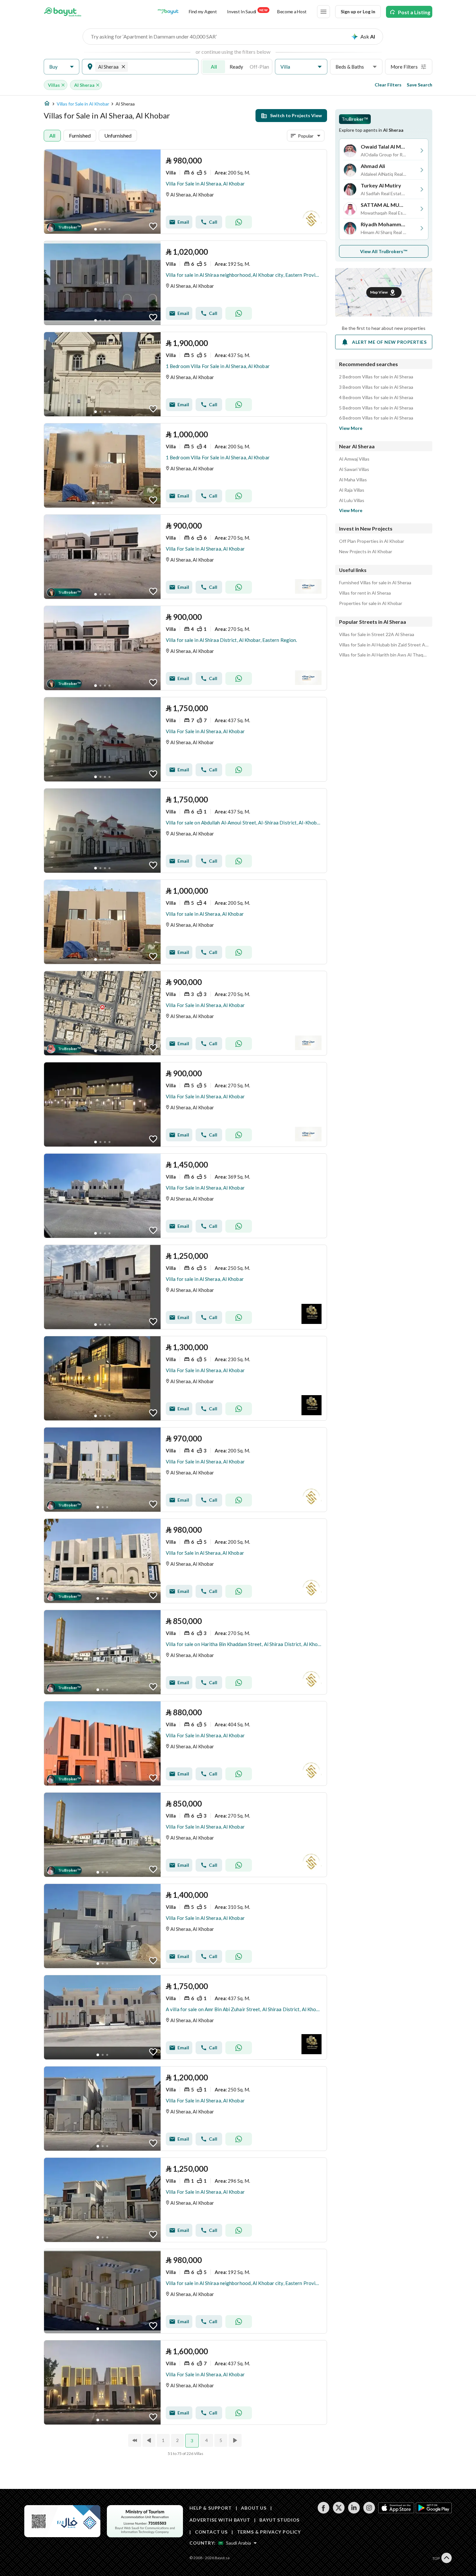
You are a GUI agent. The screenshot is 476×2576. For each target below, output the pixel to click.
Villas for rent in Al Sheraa (365, 593)
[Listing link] (185, 192)
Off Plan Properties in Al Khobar (372, 541)
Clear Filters (388, 85)
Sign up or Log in (358, 11)
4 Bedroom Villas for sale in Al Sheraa (376, 398)
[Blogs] (168, 12)
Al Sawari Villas (354, 469)
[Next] (236, 2440)
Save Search (419, 85)
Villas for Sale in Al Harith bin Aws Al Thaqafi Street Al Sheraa (384, 655)
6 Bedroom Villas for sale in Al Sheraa (376, 418)
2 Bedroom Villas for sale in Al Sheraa (376, 377)
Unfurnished (118, 135)
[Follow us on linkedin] (354, 2512)
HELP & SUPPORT (211, 2508)
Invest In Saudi (247, 11)
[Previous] (150, 2440)
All (214, 67)
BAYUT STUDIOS (279, 2520)
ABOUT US (254, 2508)
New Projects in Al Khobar (366, 552)
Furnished (80, 135)
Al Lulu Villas (352, 500)
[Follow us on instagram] (369, 2512)
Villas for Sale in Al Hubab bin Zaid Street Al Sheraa (384, 645)
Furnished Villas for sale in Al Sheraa (375, 583)
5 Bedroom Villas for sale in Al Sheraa (376, 408)
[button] (62, 67)
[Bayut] (63, 12)
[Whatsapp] (239, 222)
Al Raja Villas (352, 490)
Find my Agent (203, 11)
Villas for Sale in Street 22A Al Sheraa (377, 634)
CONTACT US (211, 2532)
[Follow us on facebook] (323, 2512)
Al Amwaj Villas (354, 459)
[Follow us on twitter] (339, 2512)
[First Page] (135, 2440)
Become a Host (292, 11)
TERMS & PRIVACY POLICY (269, 2532)
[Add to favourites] (153, 226)
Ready (236, 67)
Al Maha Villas (353, 480)
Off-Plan (259, 67)
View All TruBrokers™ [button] (384, 251)
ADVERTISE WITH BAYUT (220, 2520)
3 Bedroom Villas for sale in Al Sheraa (376, 387)
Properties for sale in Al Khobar (371, 603)
